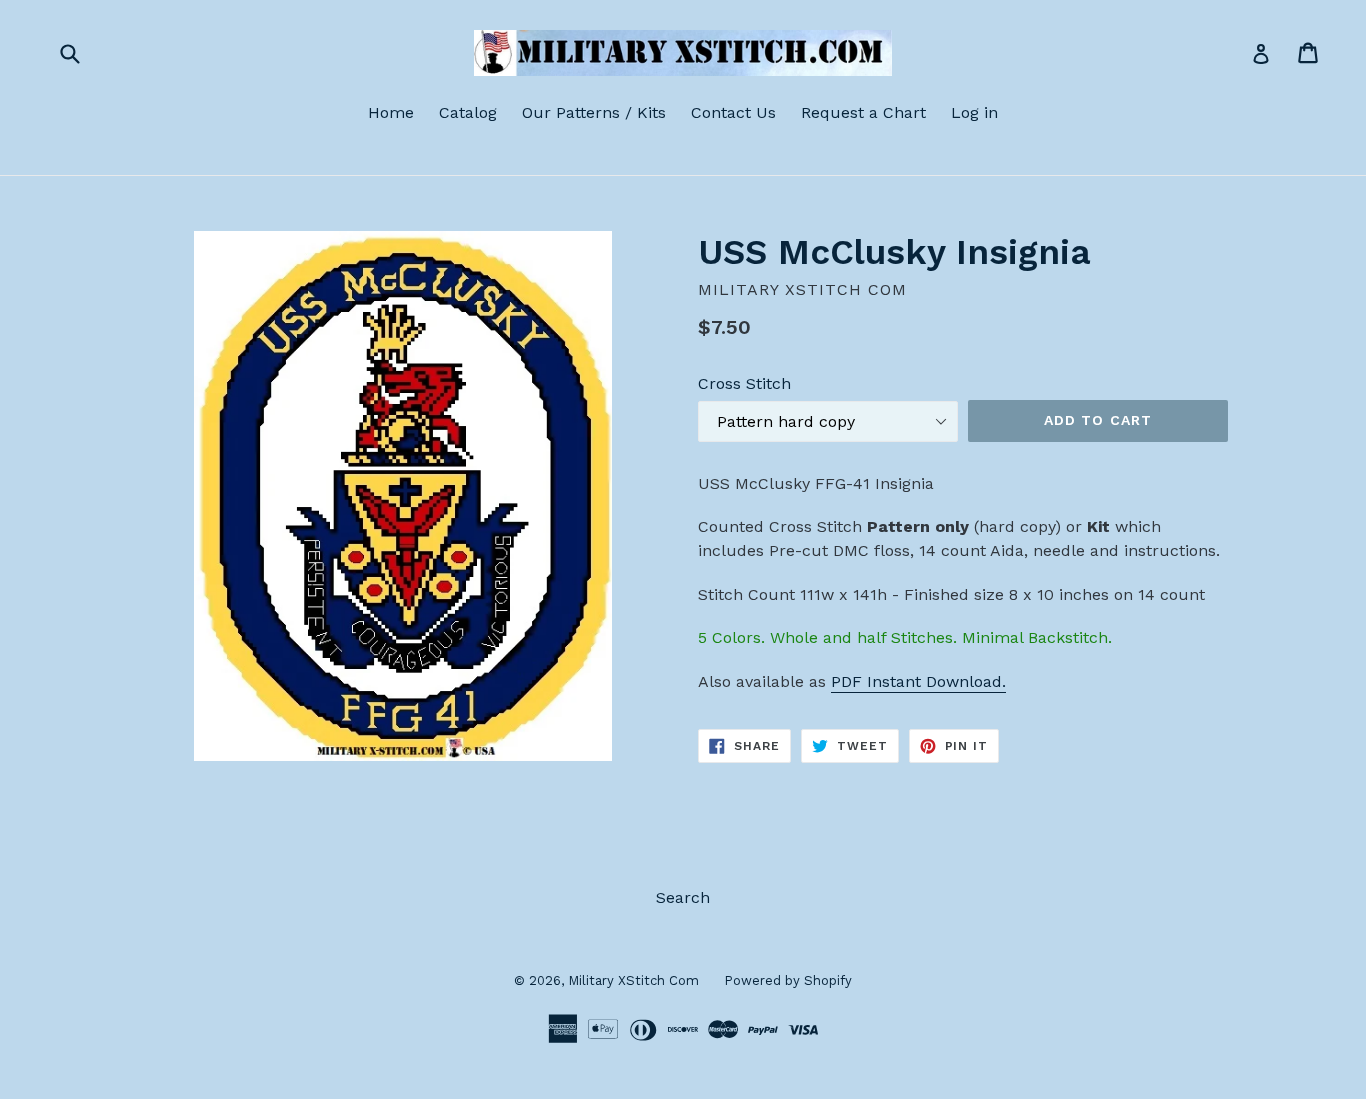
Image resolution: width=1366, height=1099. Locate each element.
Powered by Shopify (788, 980)
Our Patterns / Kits (594, 112)
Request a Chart (863, 112)
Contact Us (733, 112)
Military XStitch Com (633, 980)
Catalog (468, 112)
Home (391, 112)
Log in (974, 112)
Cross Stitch (744, 383)
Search (683, 897)
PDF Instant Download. (918, 681)
